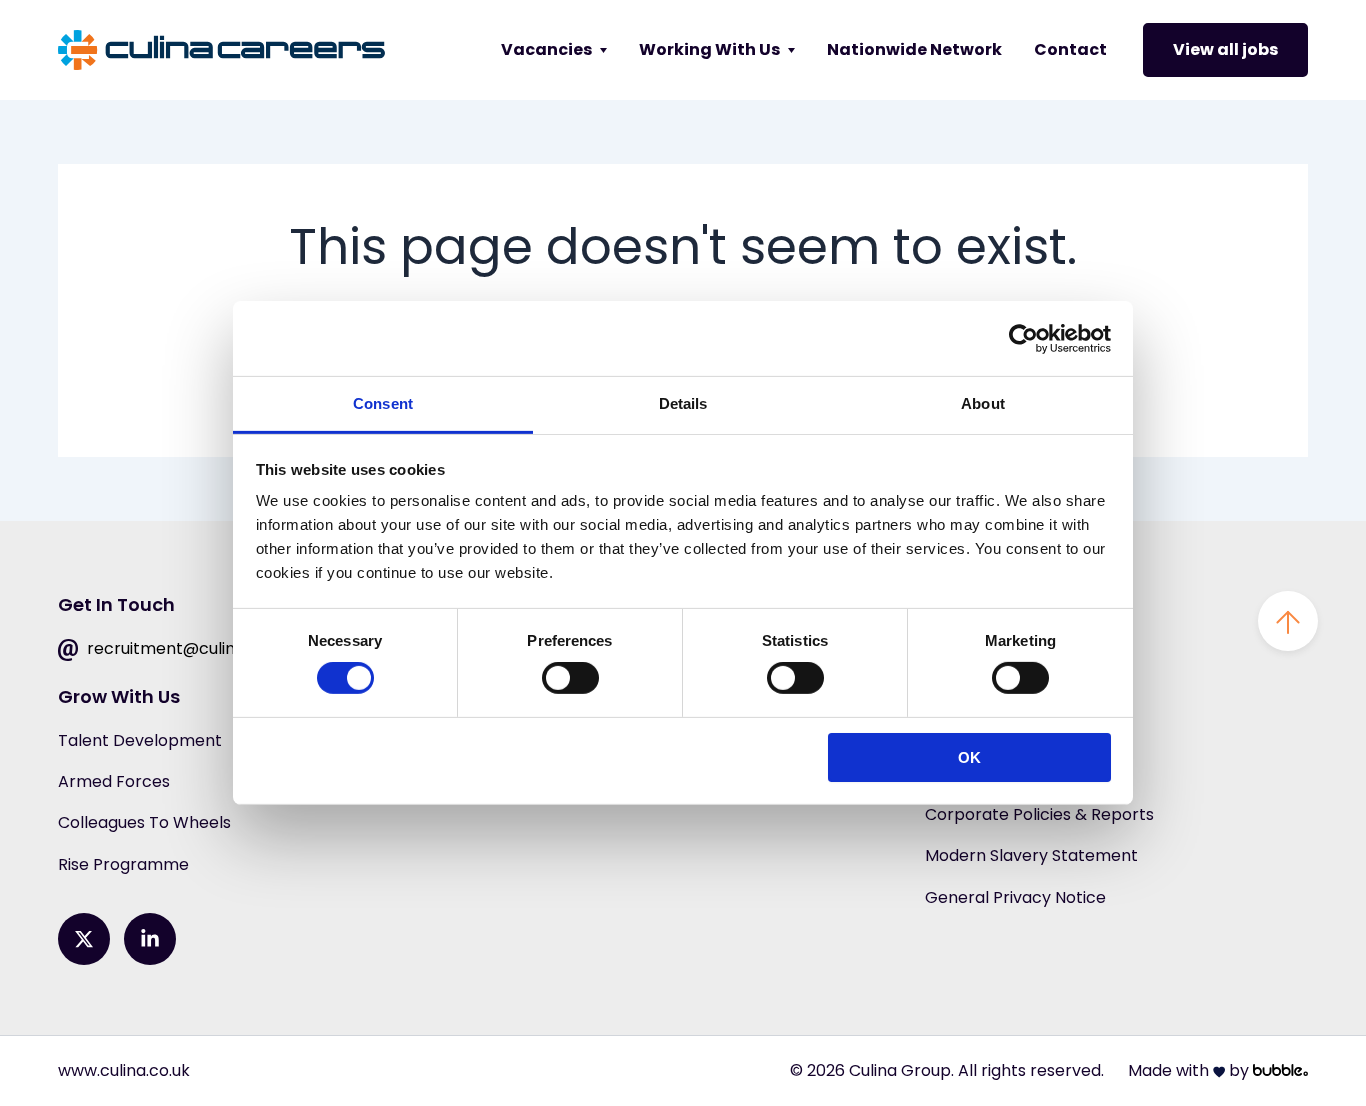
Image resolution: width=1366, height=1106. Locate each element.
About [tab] (983, 403)
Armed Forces (114, 781)
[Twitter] (84, 939)
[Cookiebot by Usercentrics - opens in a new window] (1023, 338)
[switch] (570, 678)
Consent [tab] (383, 403)
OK (969, 757)
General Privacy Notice (1015, 897)
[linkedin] (150, 939)
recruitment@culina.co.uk (186, 648)
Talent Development (140, 740)
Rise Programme (123, 864)
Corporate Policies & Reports (1039, 814)
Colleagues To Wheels (144, 822)
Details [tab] (683, 403)
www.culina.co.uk (124, 1070)
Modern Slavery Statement (1031, 855)
